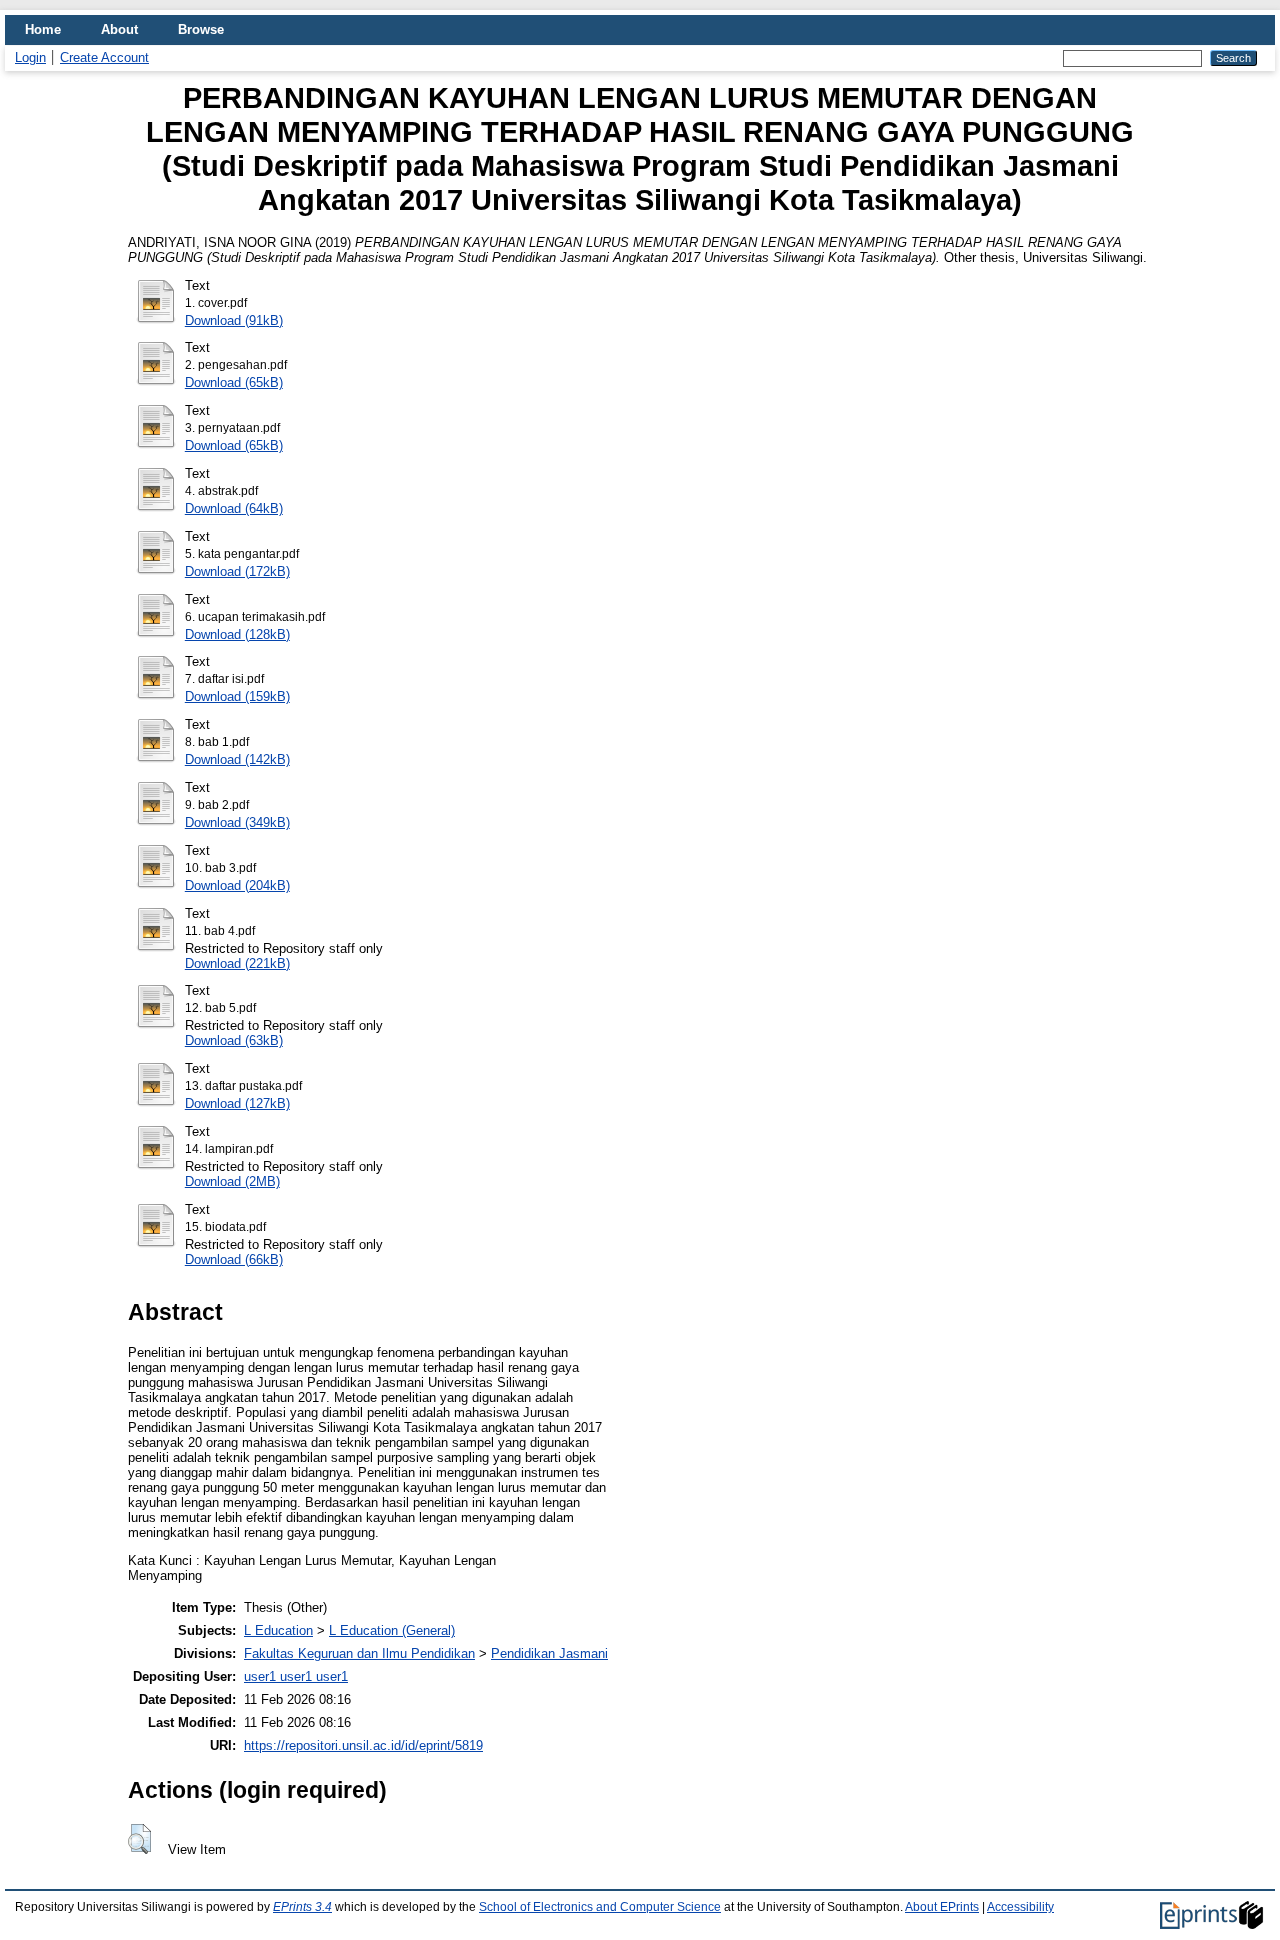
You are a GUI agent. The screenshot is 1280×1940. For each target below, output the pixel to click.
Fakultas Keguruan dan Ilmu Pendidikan (359, 1653)
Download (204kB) (237, 885)
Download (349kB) (237, 822)
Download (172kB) (237, 571)
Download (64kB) (234, 508)
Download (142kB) (237, 759)
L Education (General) (392, 1630)
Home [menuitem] (43, 29)
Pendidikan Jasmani (549, 1653)
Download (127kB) (237, 1103)
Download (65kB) (234, 382)
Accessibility (1020, 1907)
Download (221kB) (237, 963)
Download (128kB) (237, 634)
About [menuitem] (119, 29)
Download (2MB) (232, 1181)
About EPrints (942, 1907)
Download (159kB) (237, 696)
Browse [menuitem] (201, 29)
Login (30, 57)
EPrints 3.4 (302, 1907)
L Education (278, 1630)
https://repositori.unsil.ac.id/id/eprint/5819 (363, 1745)
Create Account (104, 57)
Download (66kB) (234, 1259)
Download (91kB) (234, 320)
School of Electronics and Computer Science (600, 1907)
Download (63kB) (234, 1040)
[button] (139, 1839)
